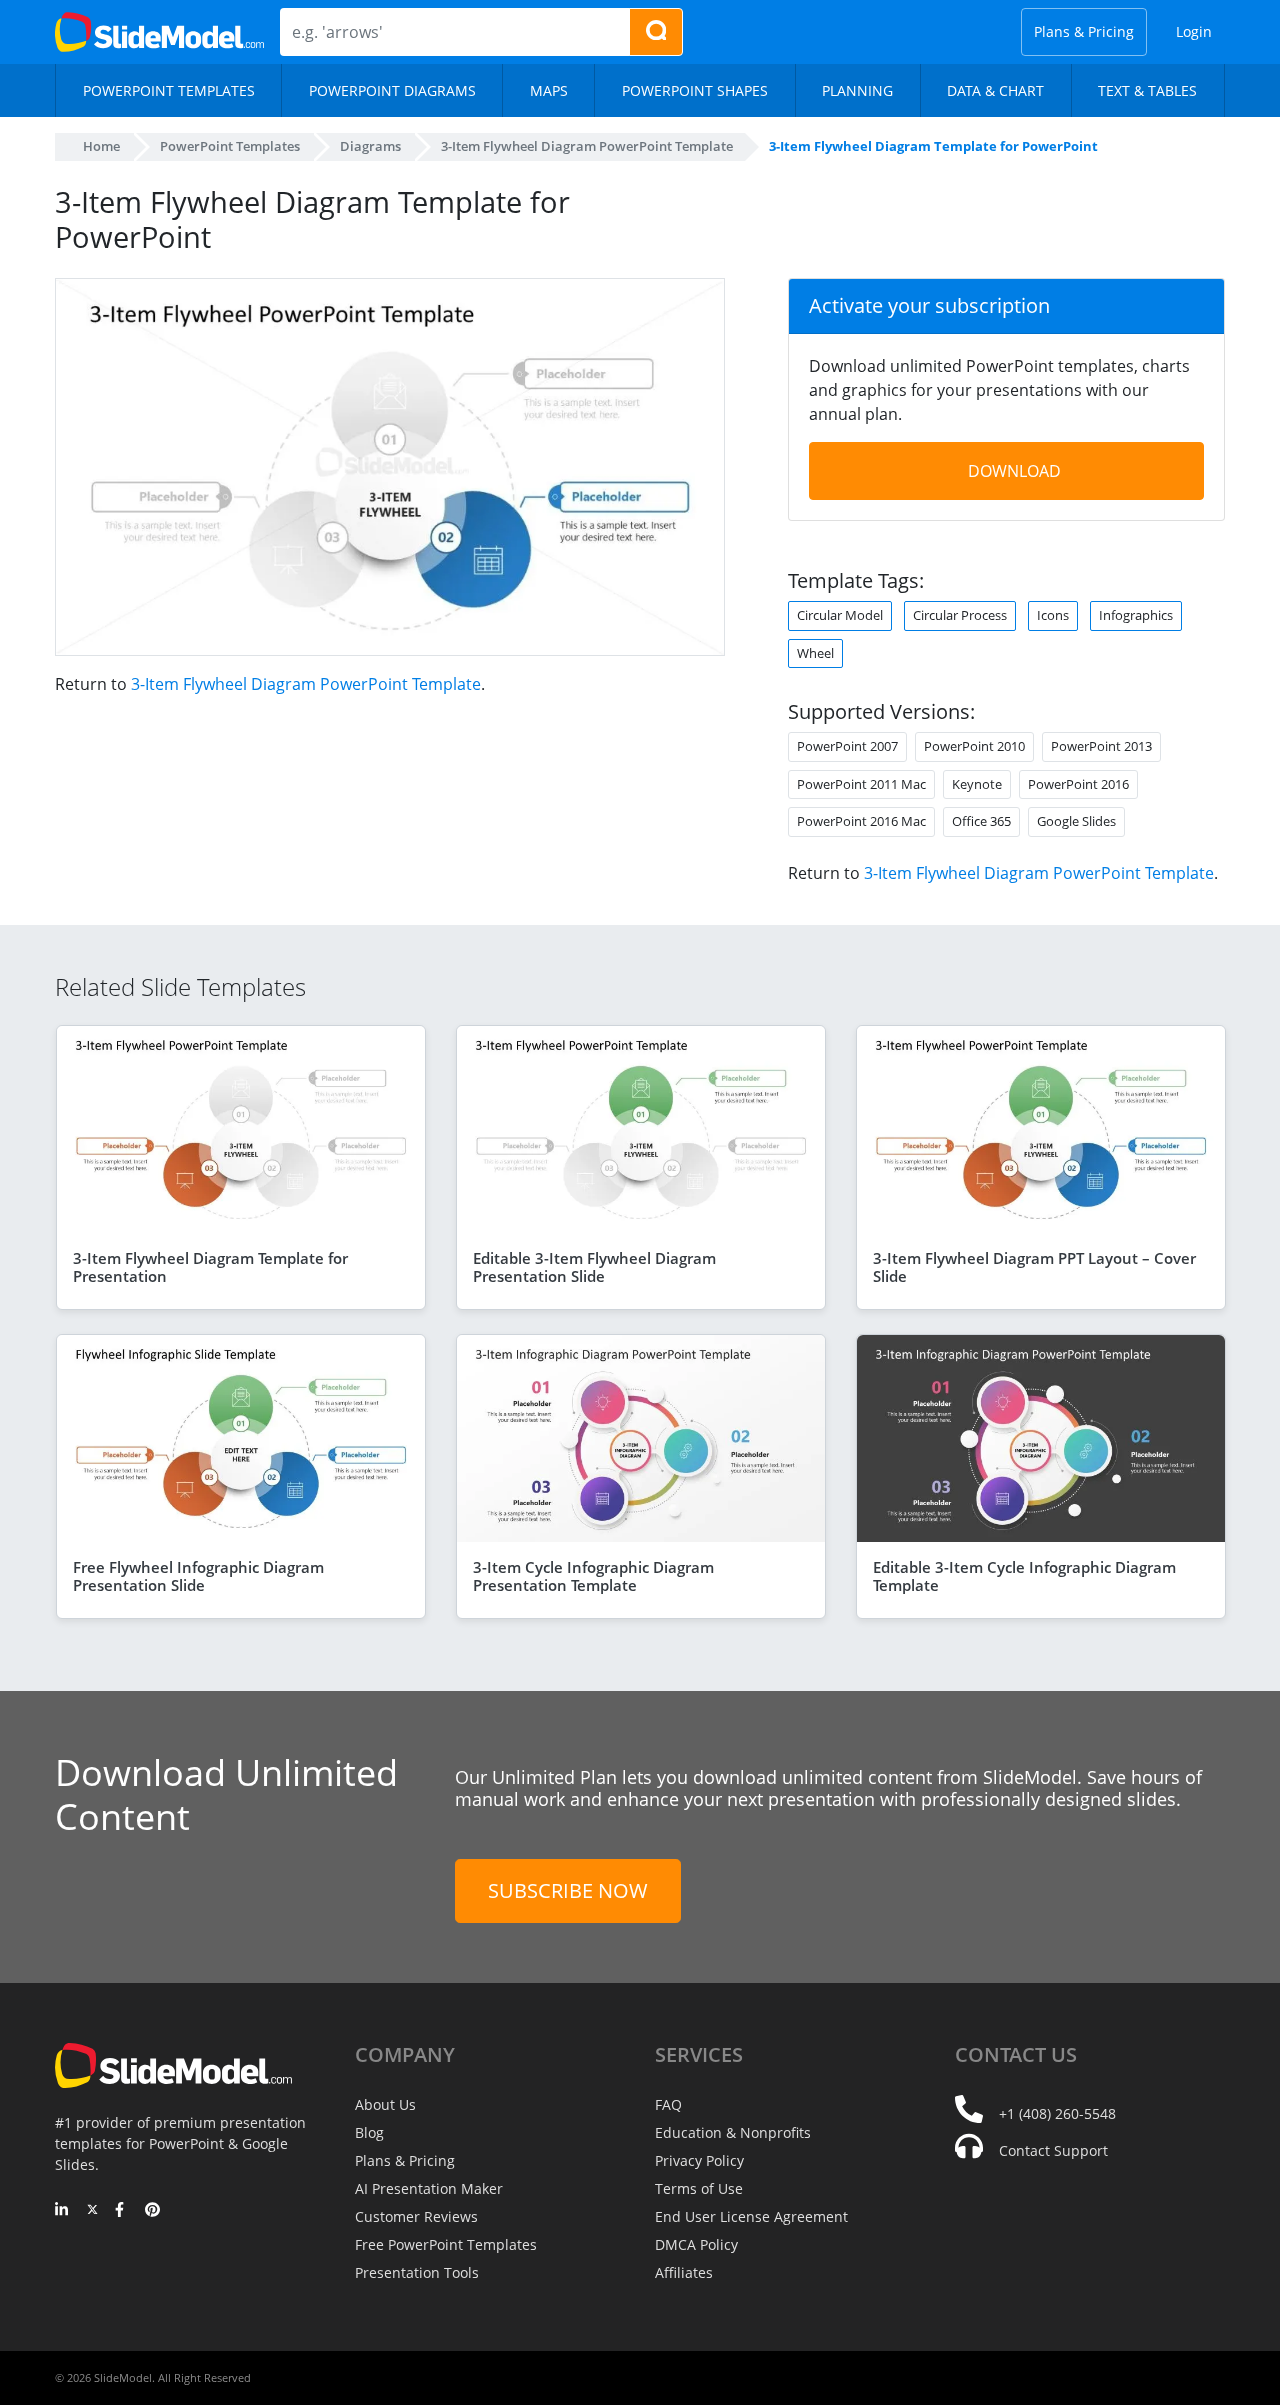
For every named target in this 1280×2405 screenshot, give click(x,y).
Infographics (1136, 615)
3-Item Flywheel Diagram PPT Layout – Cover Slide (1034, 1267)
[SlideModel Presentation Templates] (159, 32)
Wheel (815, 653)
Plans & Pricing (1084, 31)
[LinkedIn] (62, 2211)
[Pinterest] (152, 2211)
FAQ (668, 2104)
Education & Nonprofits (733, 2132)
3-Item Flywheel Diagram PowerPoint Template (306, 684)
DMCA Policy (696, 2244)
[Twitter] (92, 2211)
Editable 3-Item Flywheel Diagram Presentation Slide (594, 1267)
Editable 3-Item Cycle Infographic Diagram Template (1024, 1576)
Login (1194, 31)
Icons (1053, 615)
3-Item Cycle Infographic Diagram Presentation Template (593, 1576)
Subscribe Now (568, 1890)
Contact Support (1053, 2150)
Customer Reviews (416, 2216)
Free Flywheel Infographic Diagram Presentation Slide (198, 1576)
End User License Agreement (751, 2216)
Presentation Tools (417, 2272)
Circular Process (960, 615)
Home (101, 146)
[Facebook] (122, 2211)
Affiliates (684, 2272)
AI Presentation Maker (429, 2188)
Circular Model (840, 615)
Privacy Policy (699, 2160)
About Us (385, 2104)
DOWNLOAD (1014, 471)
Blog (369, 2132)
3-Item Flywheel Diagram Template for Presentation (210, 1267)
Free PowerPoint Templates (446, 2244)
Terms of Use (699, 2188)
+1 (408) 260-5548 (1057, 2113)
